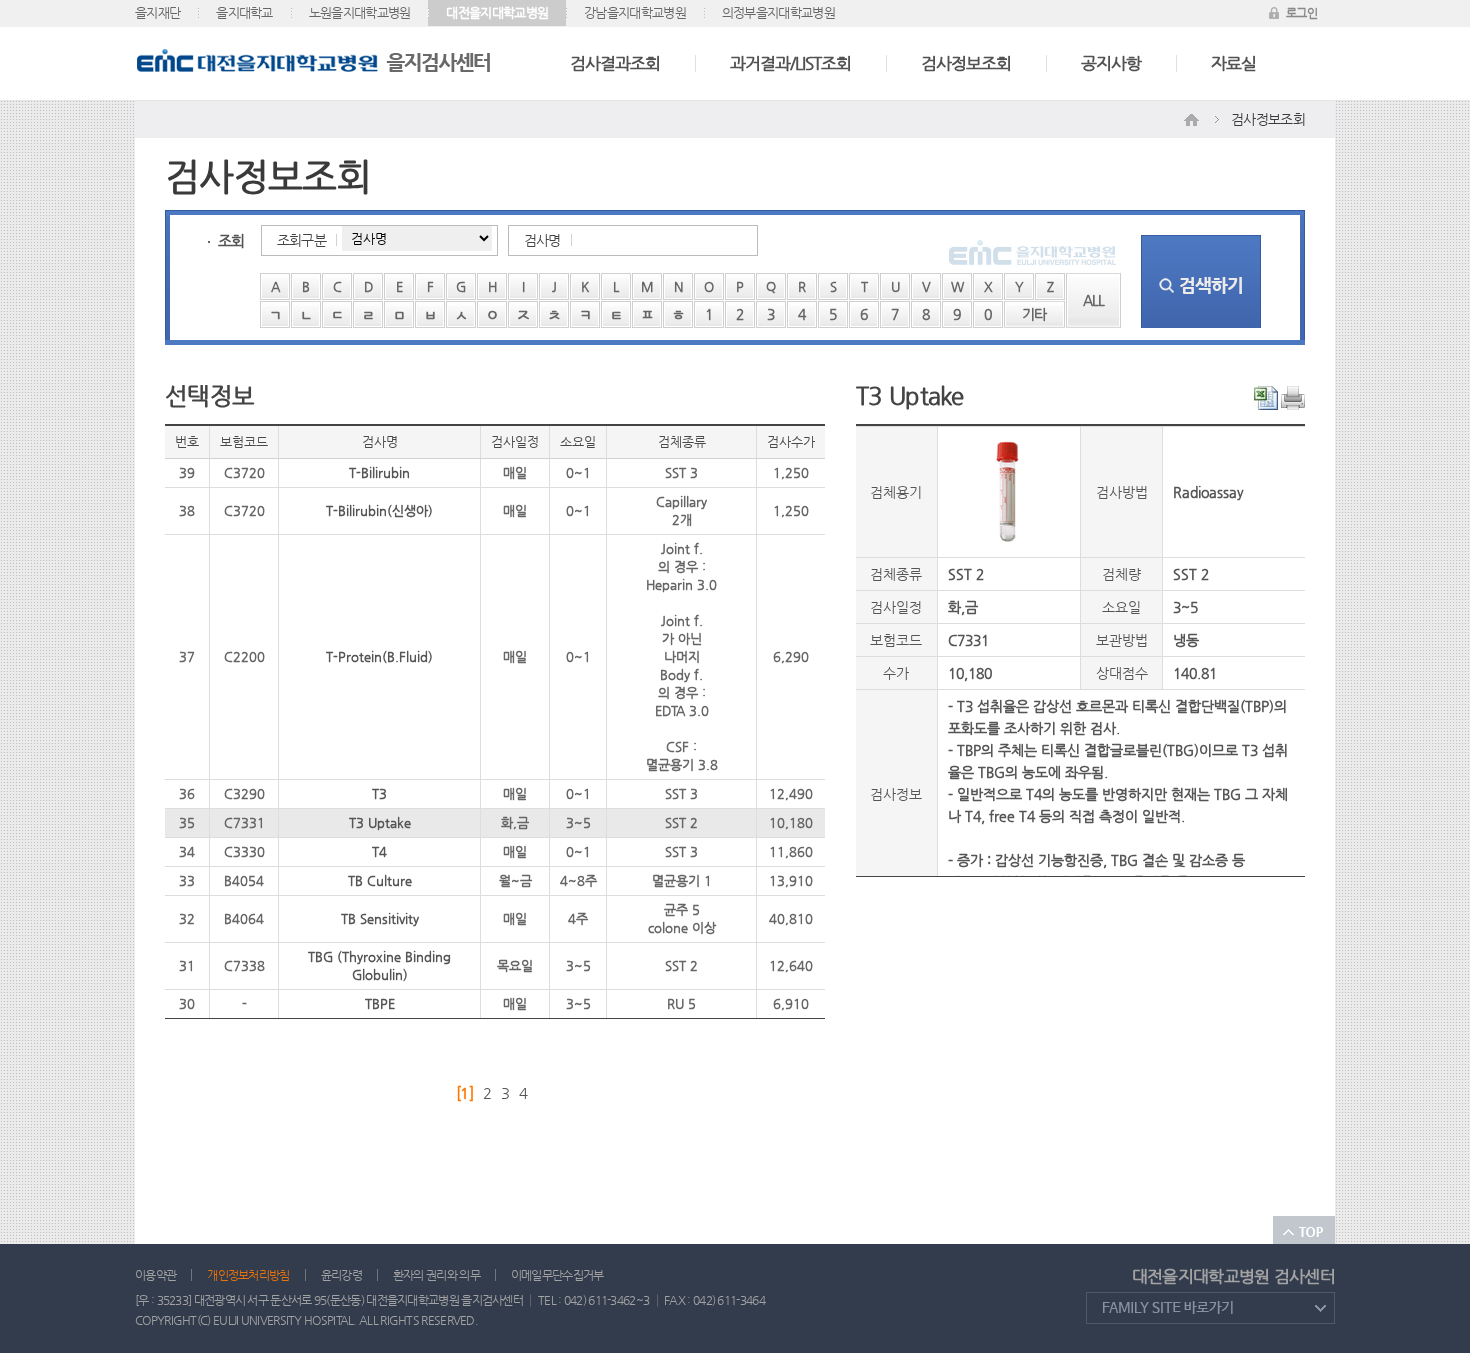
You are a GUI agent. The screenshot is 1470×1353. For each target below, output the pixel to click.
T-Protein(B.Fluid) (379, 656)
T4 (379, 851)
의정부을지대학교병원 (778, 12)
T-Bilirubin (379, 472)
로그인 (1301, 13)
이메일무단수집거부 (557, 1275)
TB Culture (380, 880)
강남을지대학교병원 (635, 12)
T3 (379, 793)
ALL (1094, 300)
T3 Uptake (380, 822)
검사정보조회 (966, 63)
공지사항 (1111, 63)
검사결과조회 (615, 63)
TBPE (380, 1003)
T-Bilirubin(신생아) (379, 510)
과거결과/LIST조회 (790, 63)
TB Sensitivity (380, 918)
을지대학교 (244, 12)
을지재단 (157, 12)
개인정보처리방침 (248, 1275)
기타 (1034, 314)
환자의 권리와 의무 (436, 1275)
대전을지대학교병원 (497, 12)
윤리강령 (341, 1275)
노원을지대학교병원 (360, 12)
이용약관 (155, 1275)
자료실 (1233, 63)
